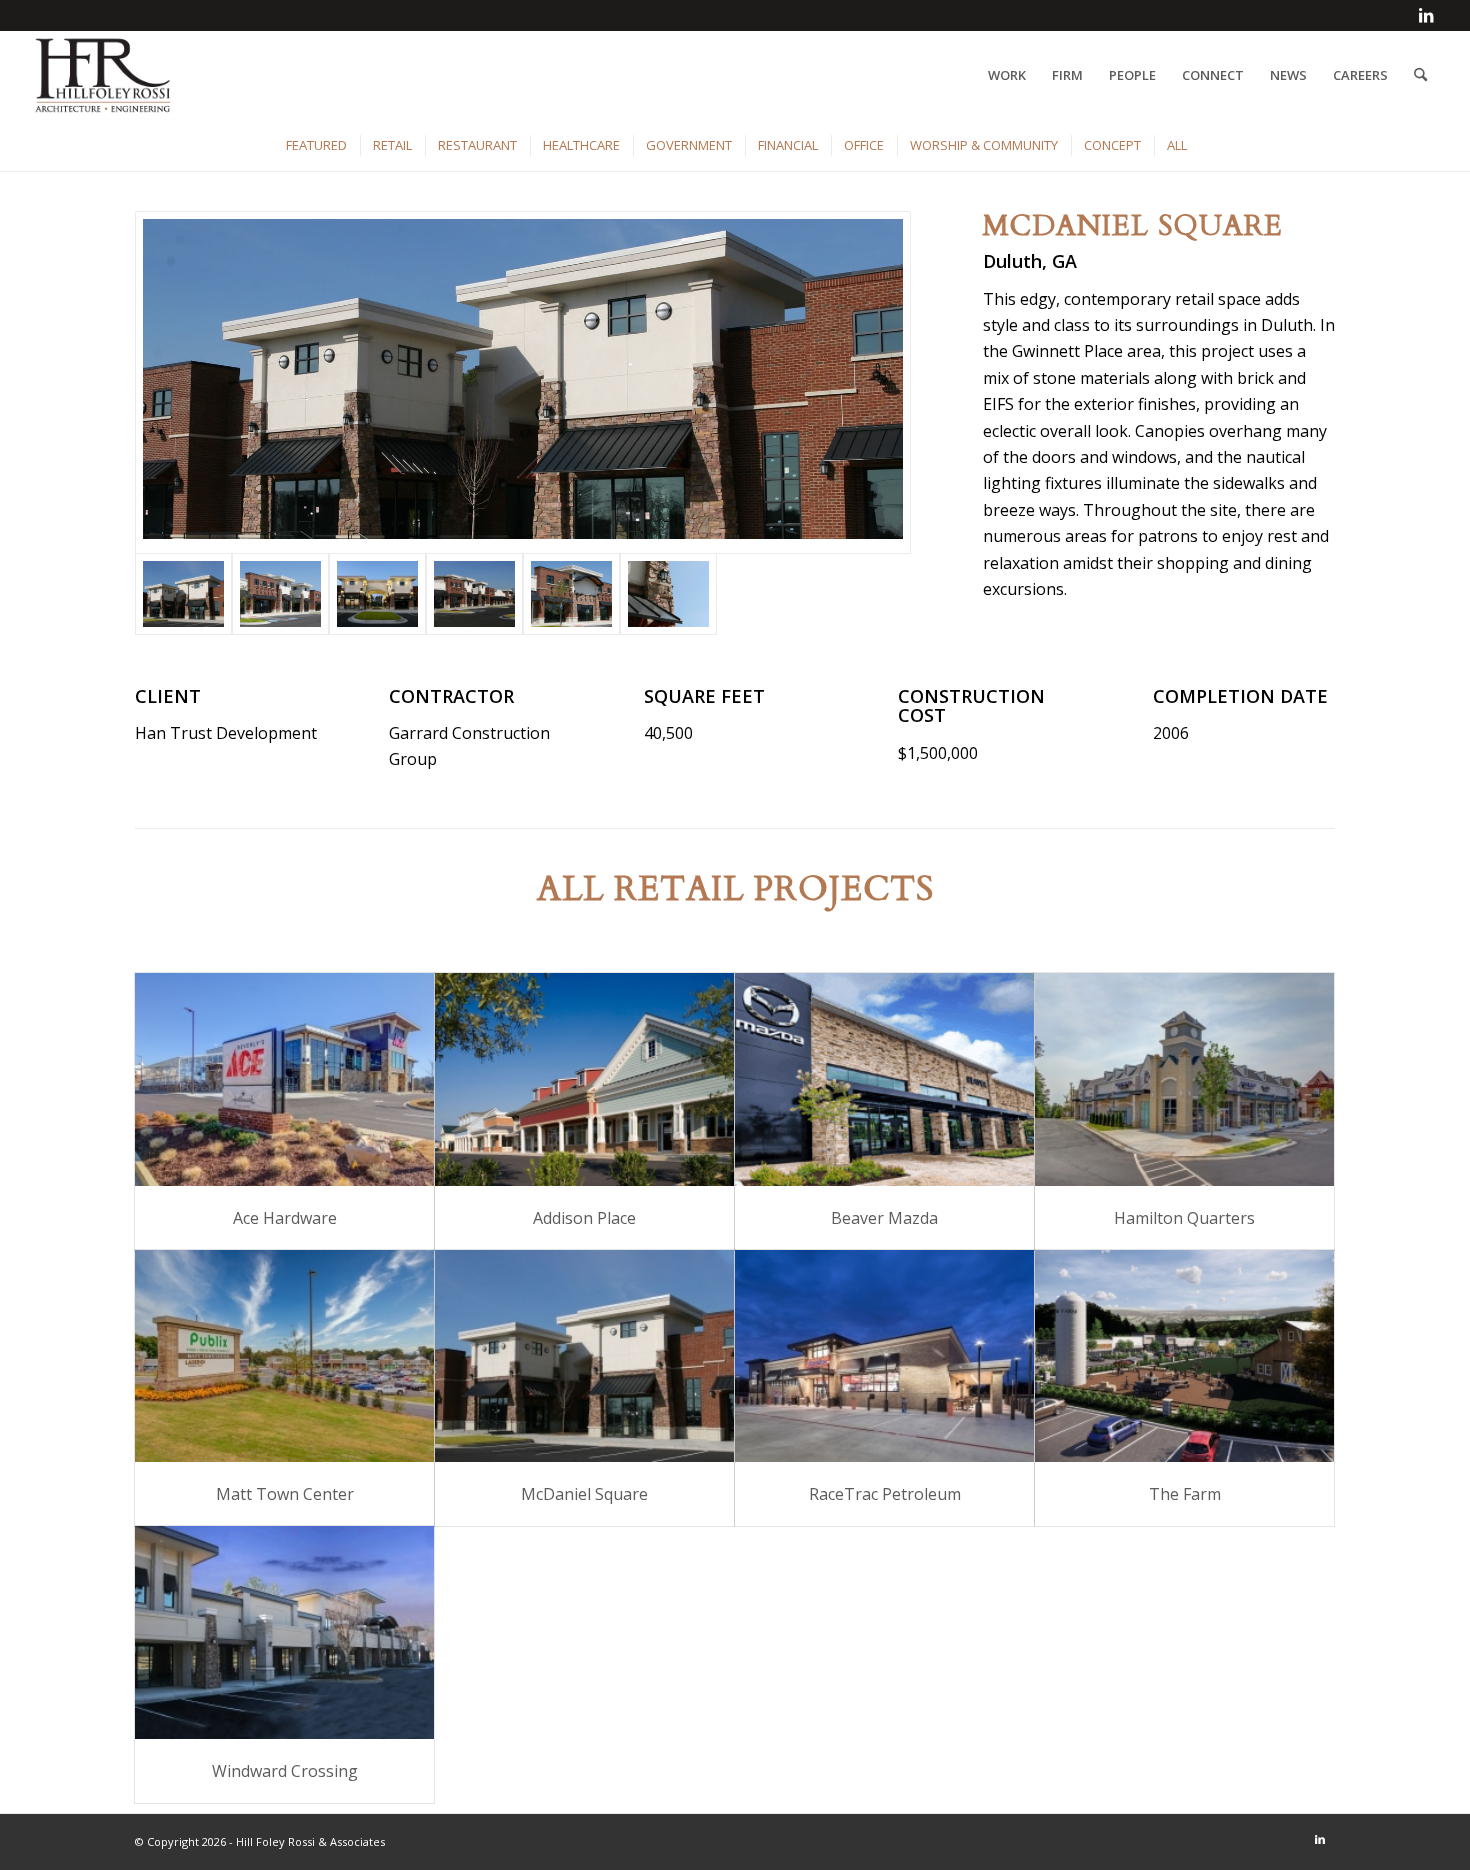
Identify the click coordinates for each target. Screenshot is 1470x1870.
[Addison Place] (584, 1079)
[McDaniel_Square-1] (523, 382)
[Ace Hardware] (284, 1079)
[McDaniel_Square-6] (668, 594)
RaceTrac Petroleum (885, 1494)
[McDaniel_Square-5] (571, 594)
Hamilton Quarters (1184, 1218)
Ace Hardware (285, 1218)
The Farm (1185, 1494)
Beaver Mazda (884, 1218)
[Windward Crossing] (284, 1632)
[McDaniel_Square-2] (280, 594)
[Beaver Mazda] (884, 1079)
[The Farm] (1184, 1356)
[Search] (1420, 75)
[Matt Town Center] (284, 1356)
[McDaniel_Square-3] (377, 594)
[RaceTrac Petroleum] (884, 1356)
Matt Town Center (285, 1494)
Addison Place (584, 1218)
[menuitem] (1007, 75)
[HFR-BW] (103, 75)
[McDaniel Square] (584, 1356)
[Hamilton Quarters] (1184, 1079)
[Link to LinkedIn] (1426, 15)
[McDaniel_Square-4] (474, 594)
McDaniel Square (584, 1494)
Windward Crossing (285, 1771)
